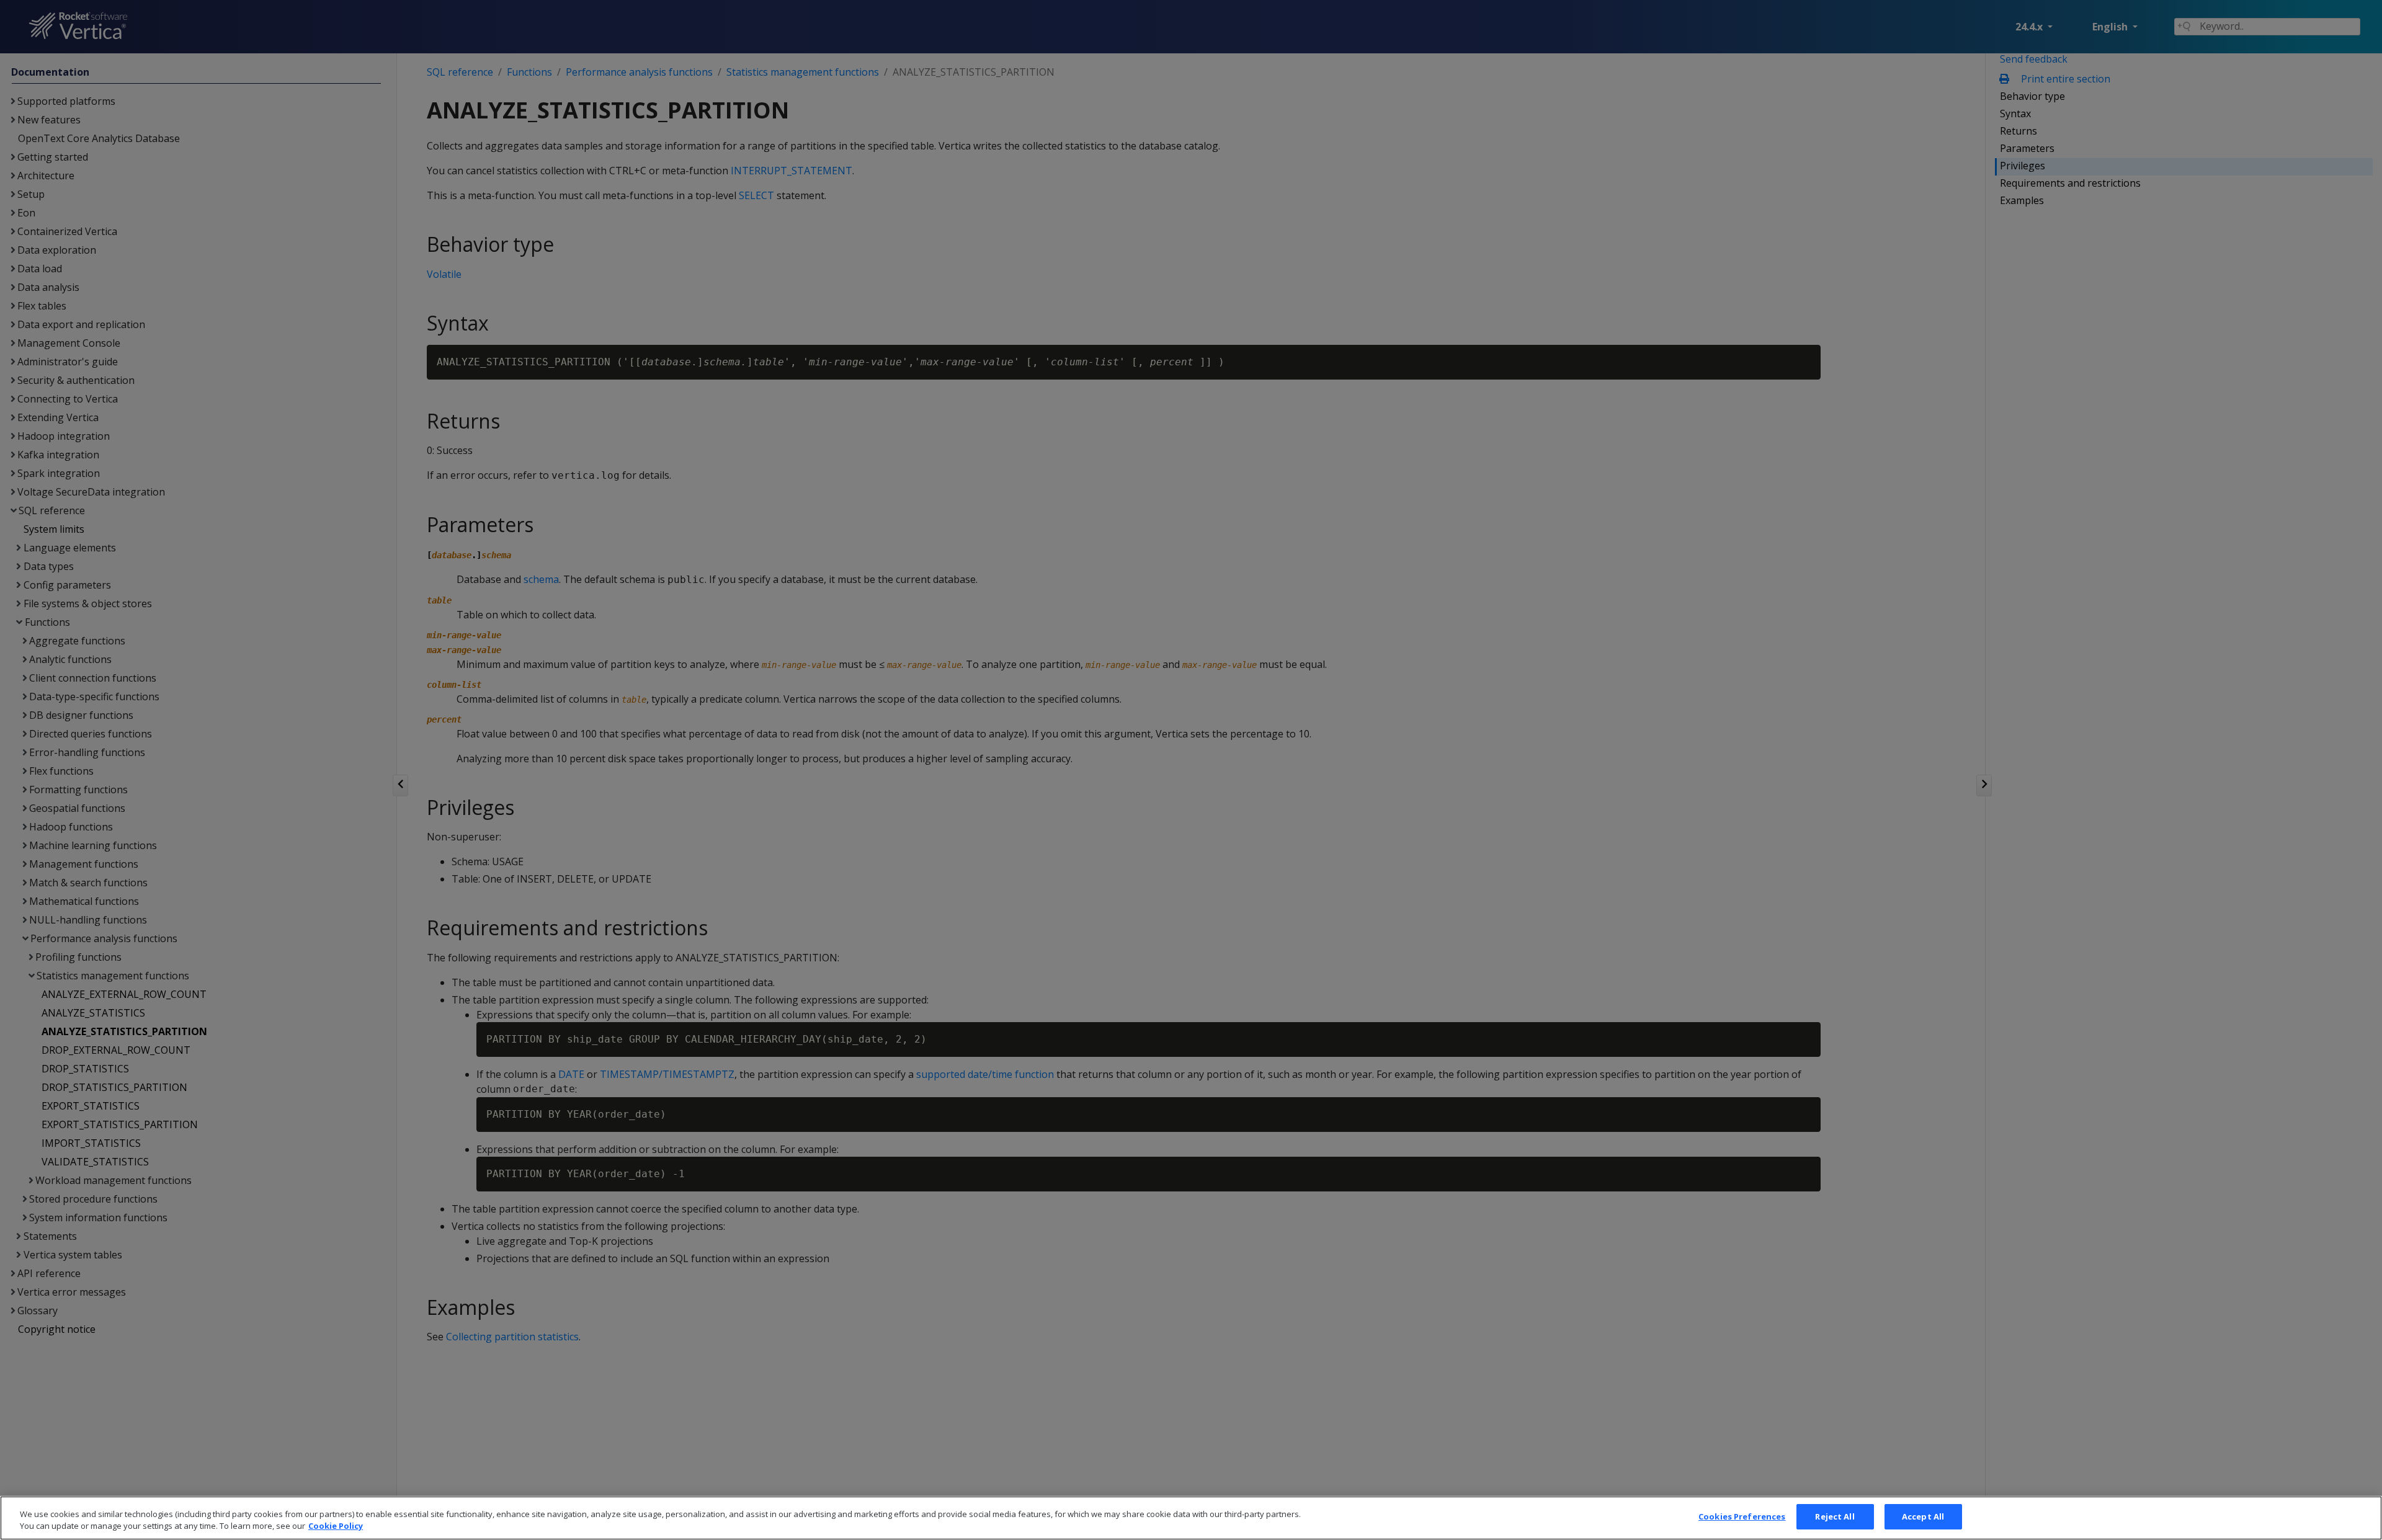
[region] (1191, 1518)
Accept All (1923, 1516)
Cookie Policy (336, 1526)
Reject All (1835, 1516)
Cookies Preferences (1742, 1516)
